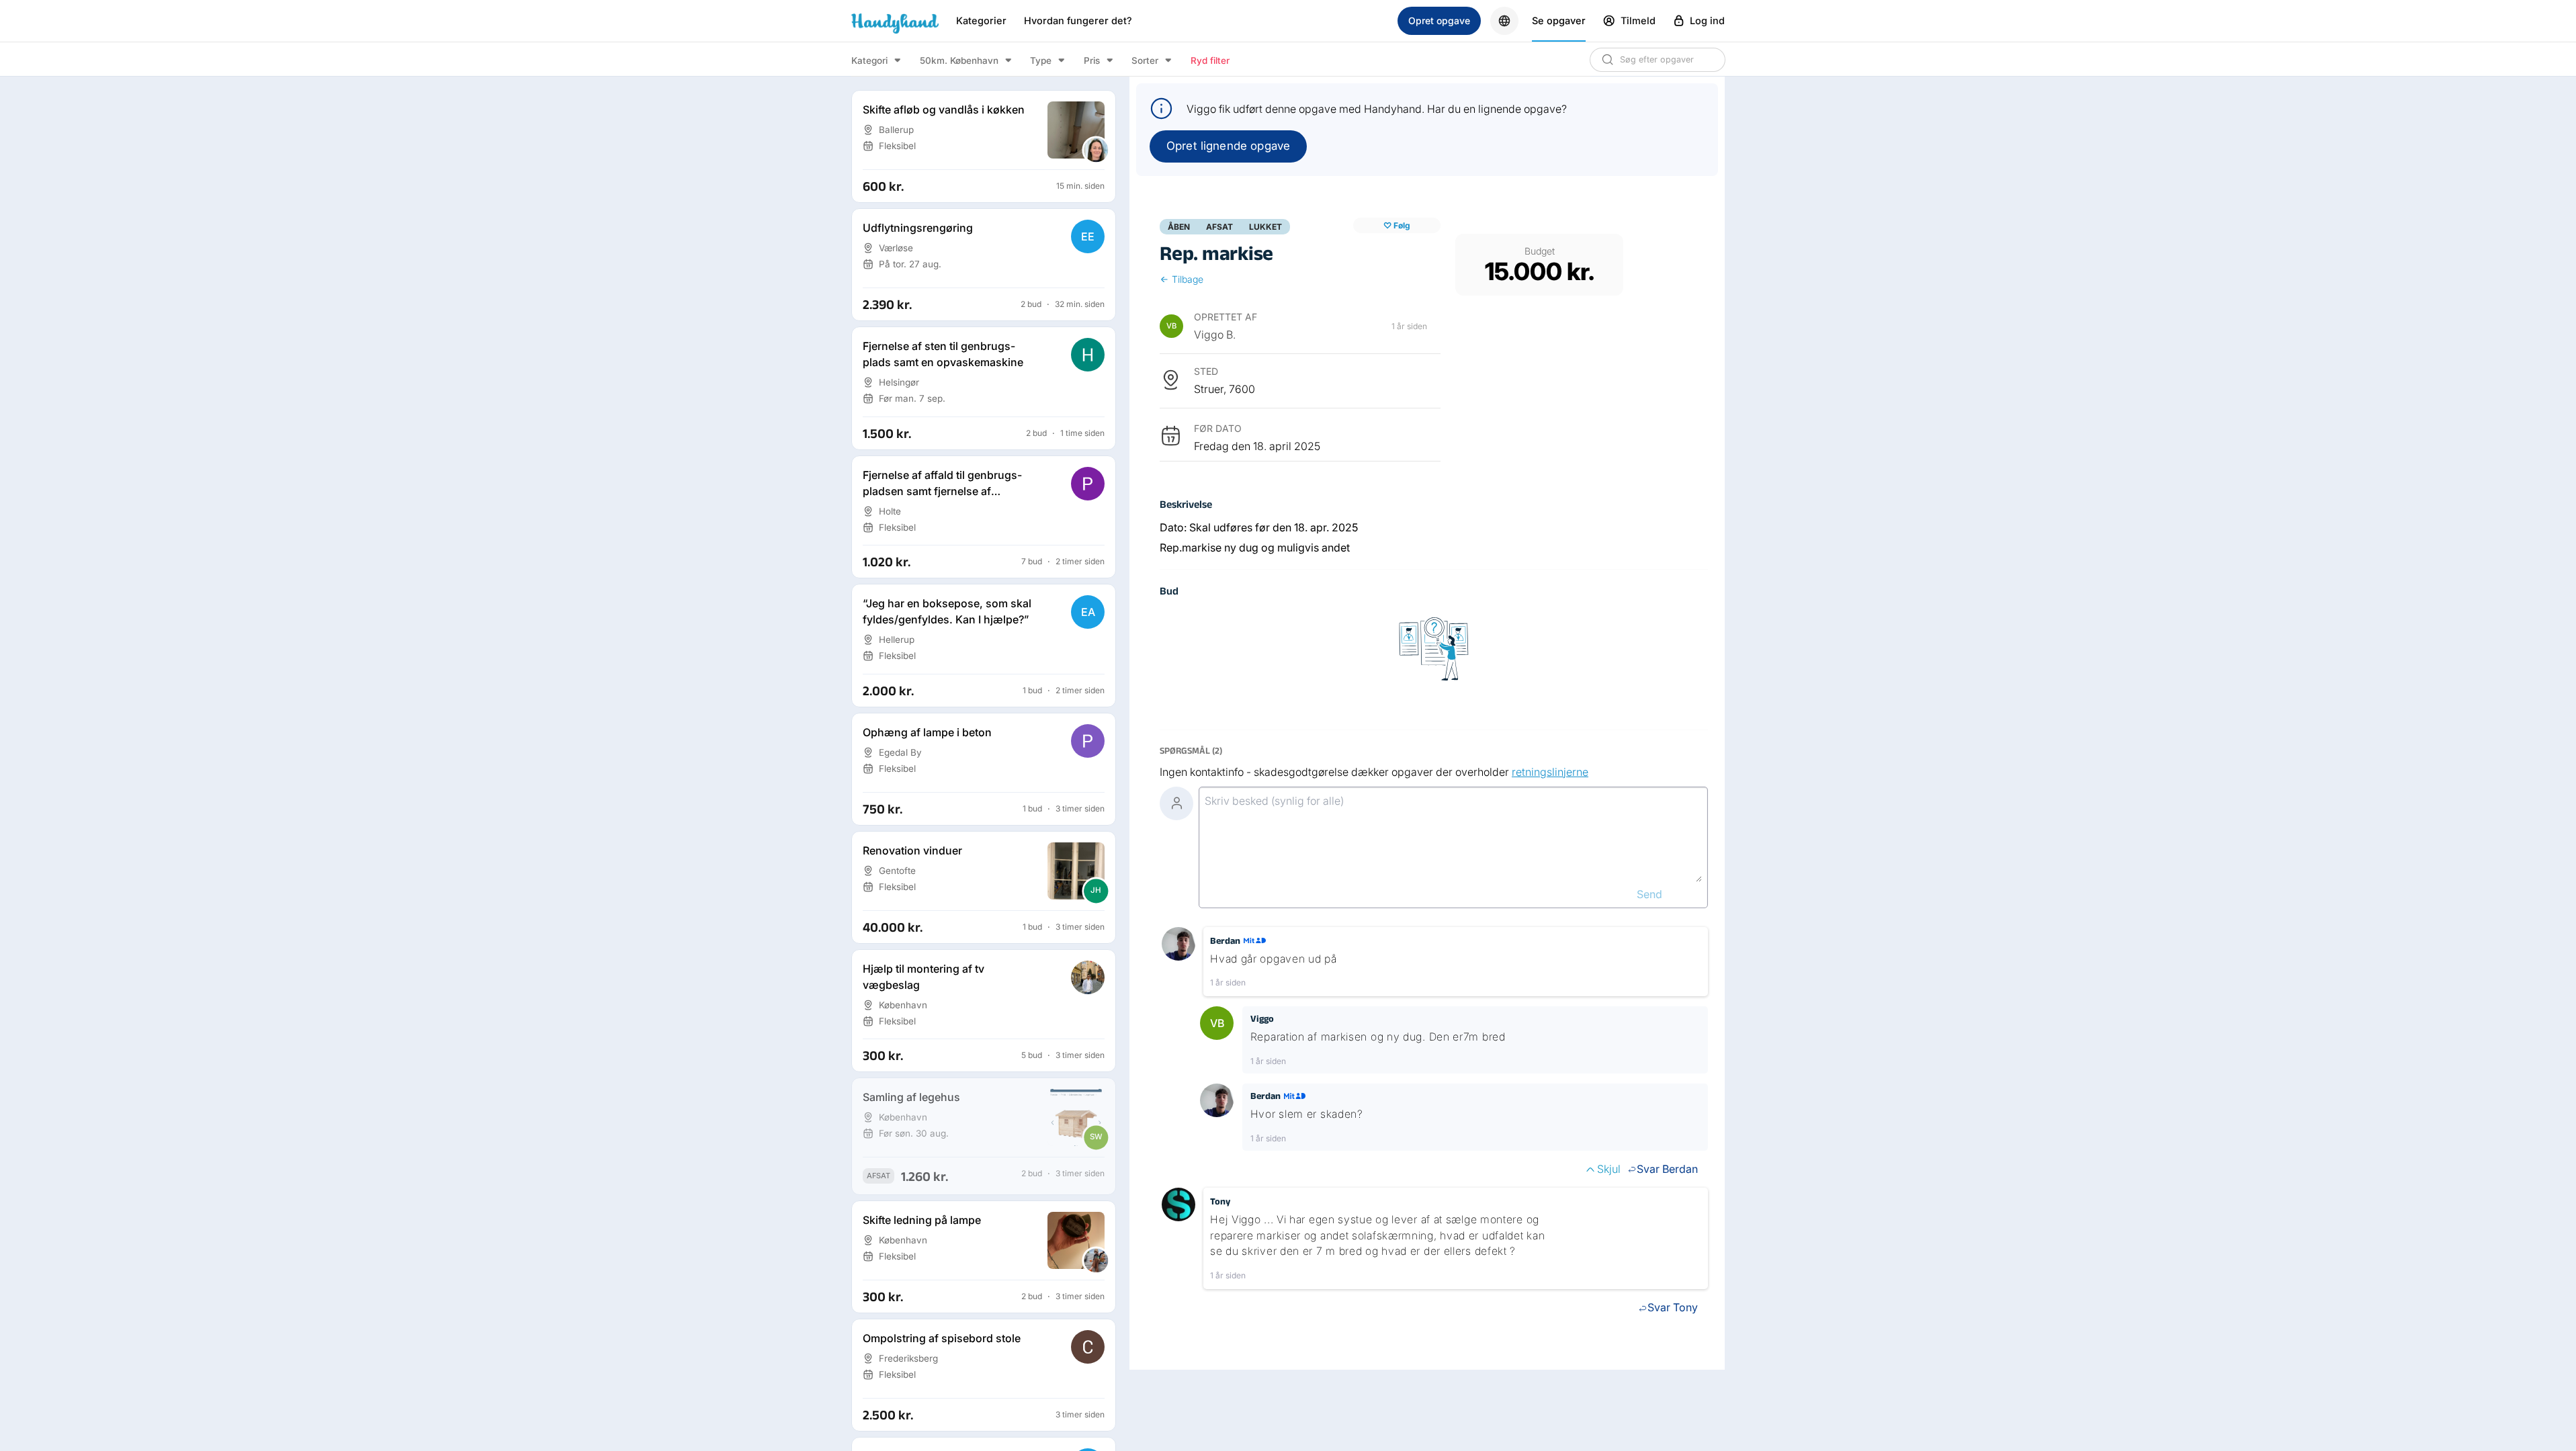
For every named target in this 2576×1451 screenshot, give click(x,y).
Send (1649, 894)
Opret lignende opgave (1228, 146)
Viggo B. (1215, 335)
